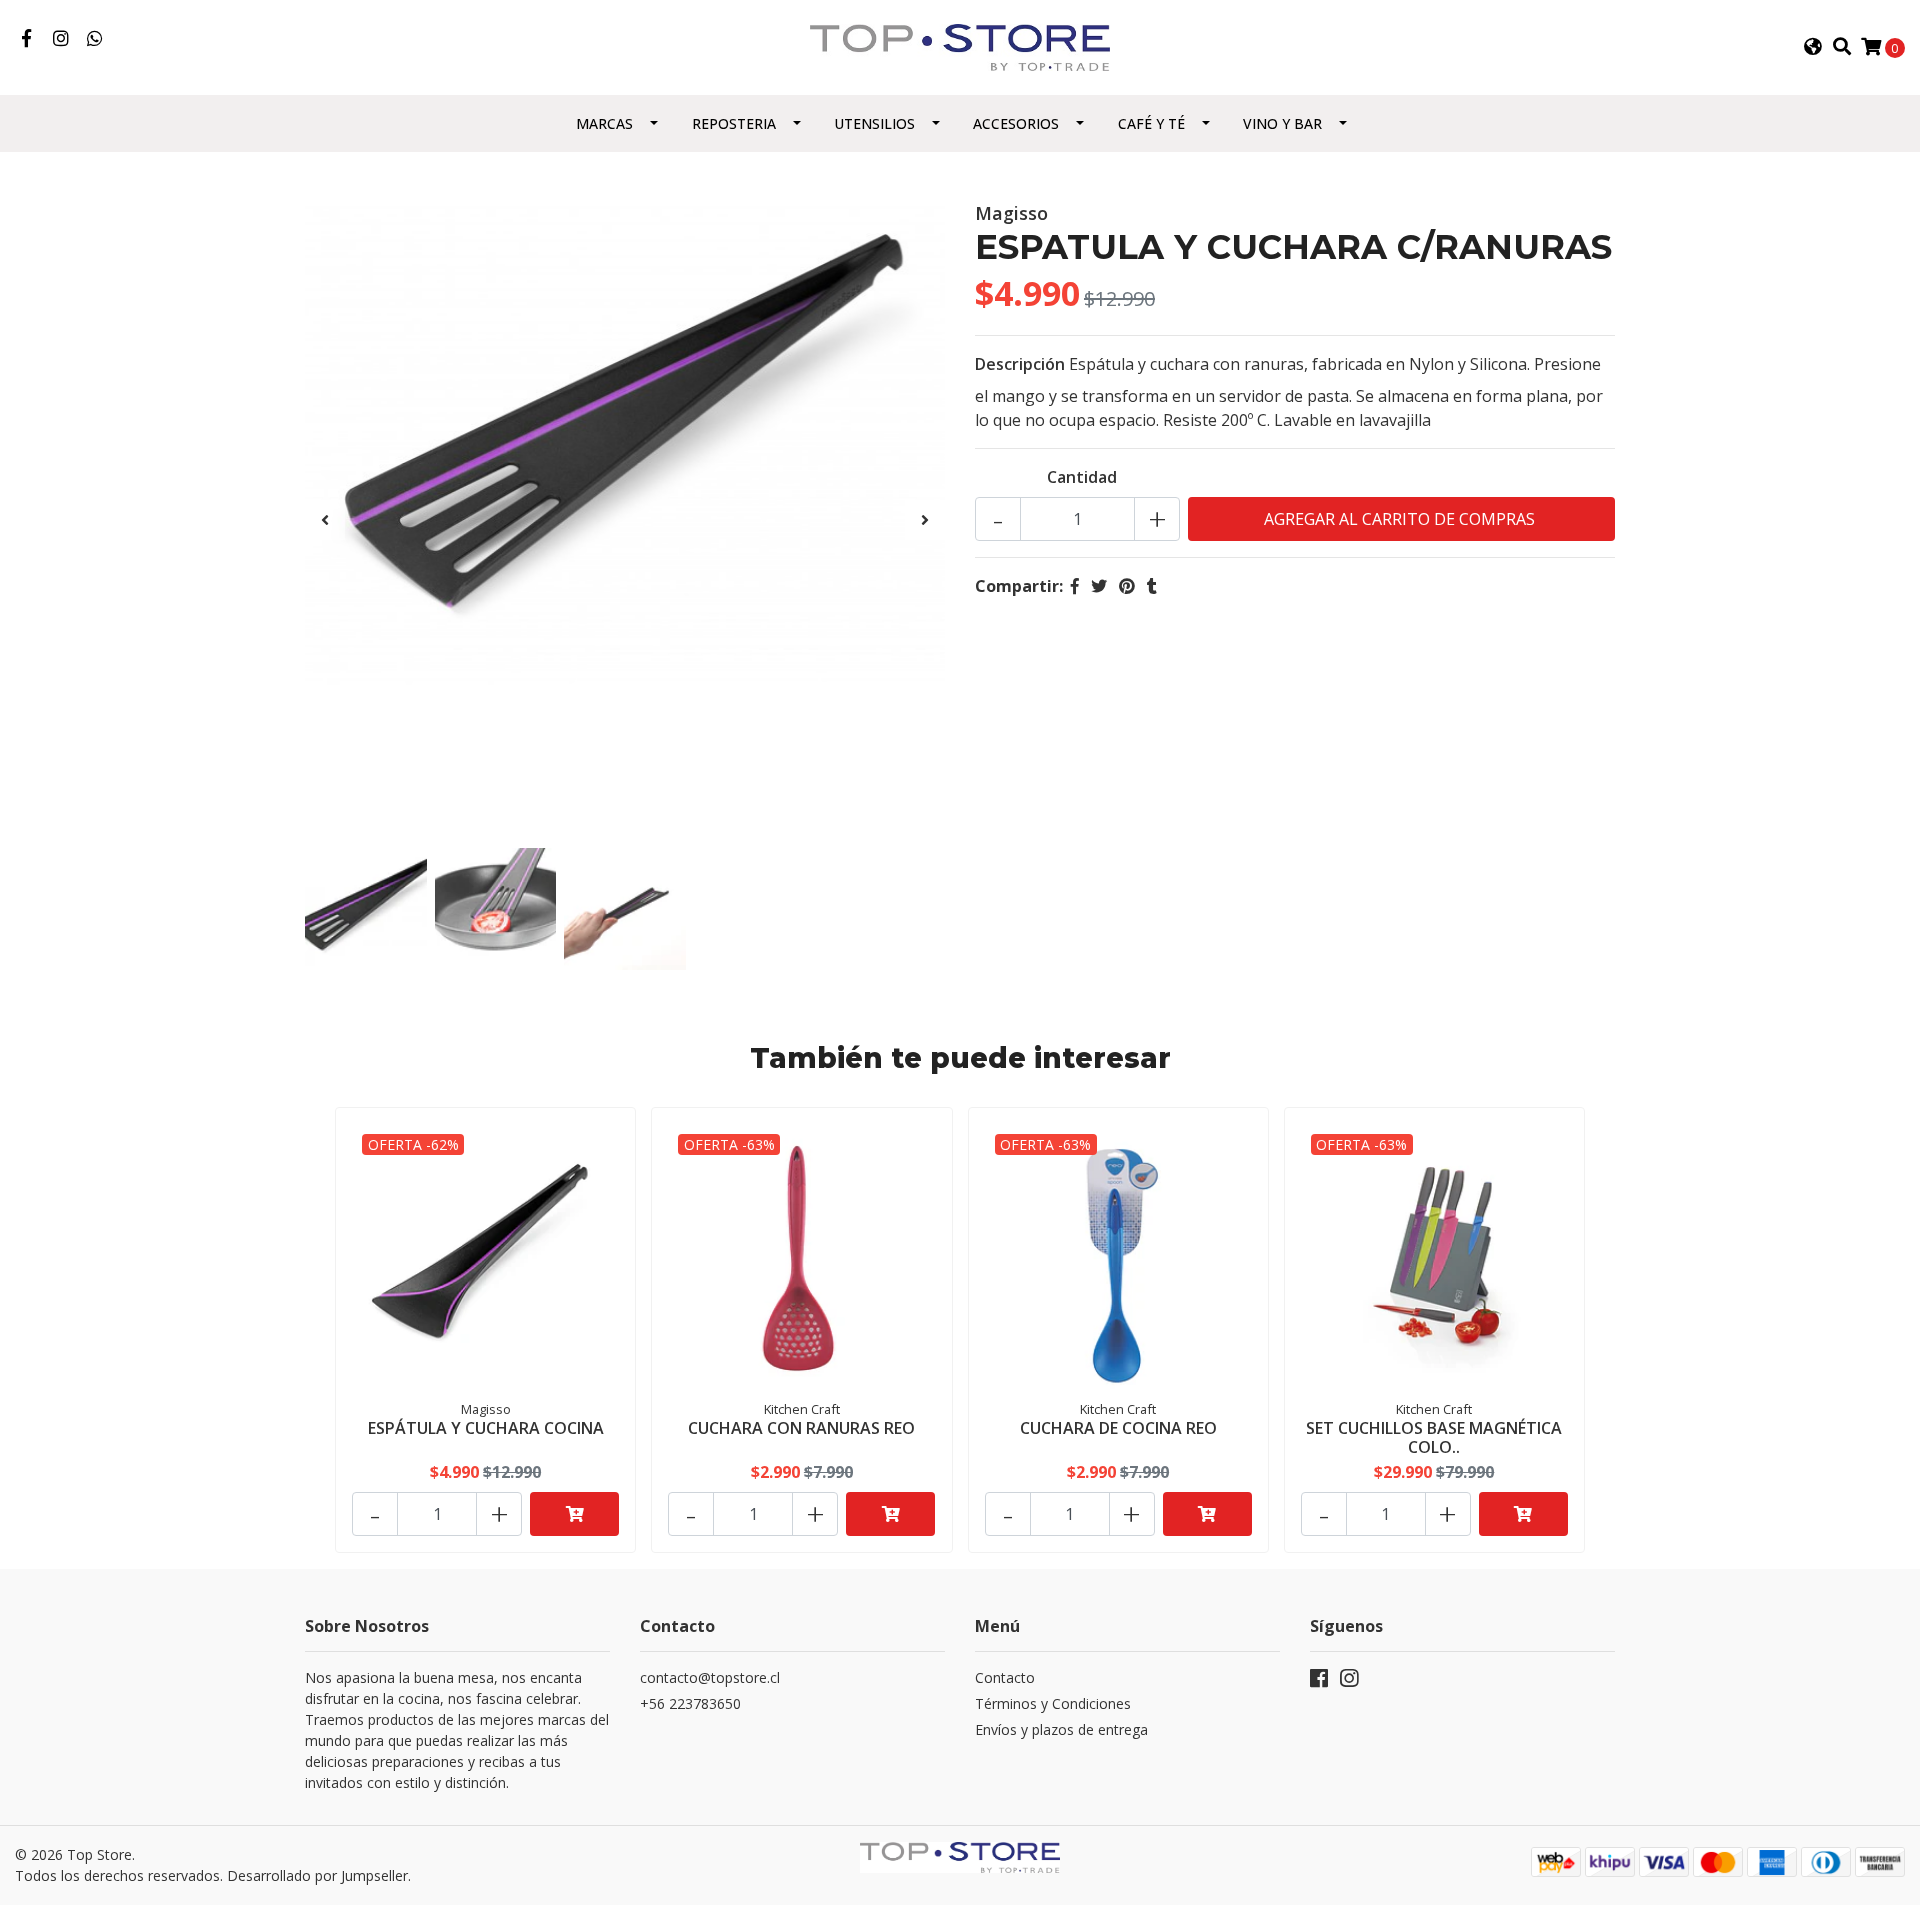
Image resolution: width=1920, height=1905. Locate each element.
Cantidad (1082, 477)
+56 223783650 (690, 1703)
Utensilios (874, 123)
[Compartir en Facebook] (1075, 586)
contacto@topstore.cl (710, 1677)
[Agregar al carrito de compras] (574, 1514)
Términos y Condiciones (1053, 1703)
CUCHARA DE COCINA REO (1118, 1428)
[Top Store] (960, 46)
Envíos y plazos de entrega (1061, 1729)
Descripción (1020, 364)
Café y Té (1151, 123)
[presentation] (325, 520)
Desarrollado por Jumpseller (317, 1875)
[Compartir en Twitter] (1099, 586)
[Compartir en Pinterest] (1127, 586)
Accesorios (1016, 123)
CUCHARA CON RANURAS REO (801, 1428)
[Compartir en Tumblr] (1152, 586)
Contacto (1005, 1677)
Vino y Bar (1282, 123)
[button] (1813, 47)
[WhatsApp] (95, 39)
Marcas (604, 123)
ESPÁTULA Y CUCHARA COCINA (486, 1428)
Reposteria (734, 123)
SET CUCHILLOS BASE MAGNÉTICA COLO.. (1434, 1437)
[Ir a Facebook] (26, 39)
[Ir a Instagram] (61, 39)
